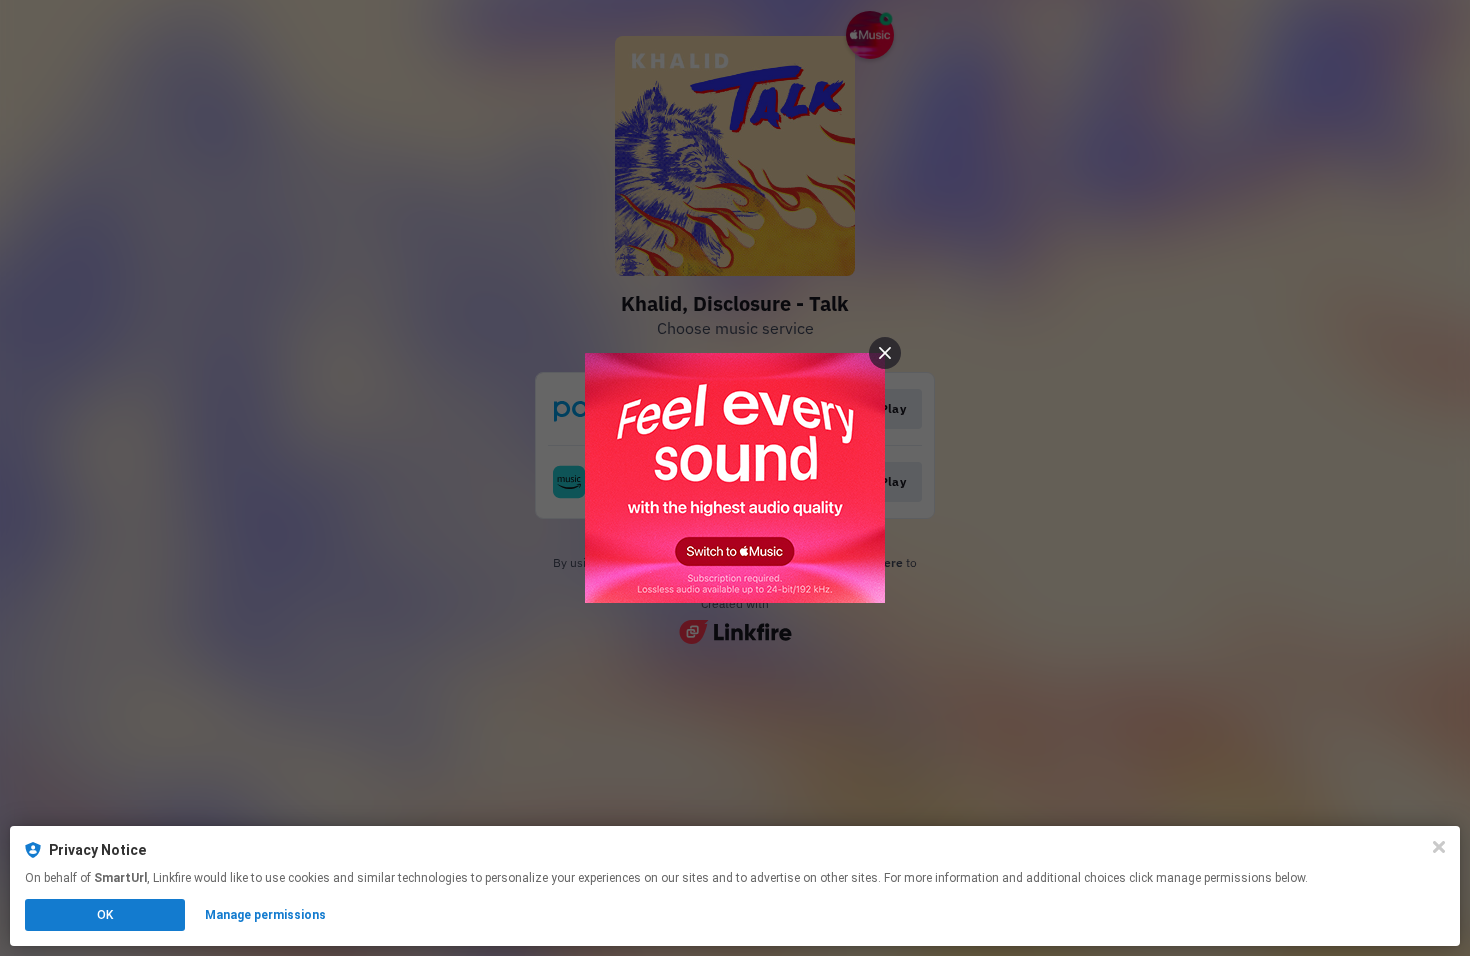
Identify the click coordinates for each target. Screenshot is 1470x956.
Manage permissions (265, 915)
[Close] (1439, 847)
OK (105, 915)
